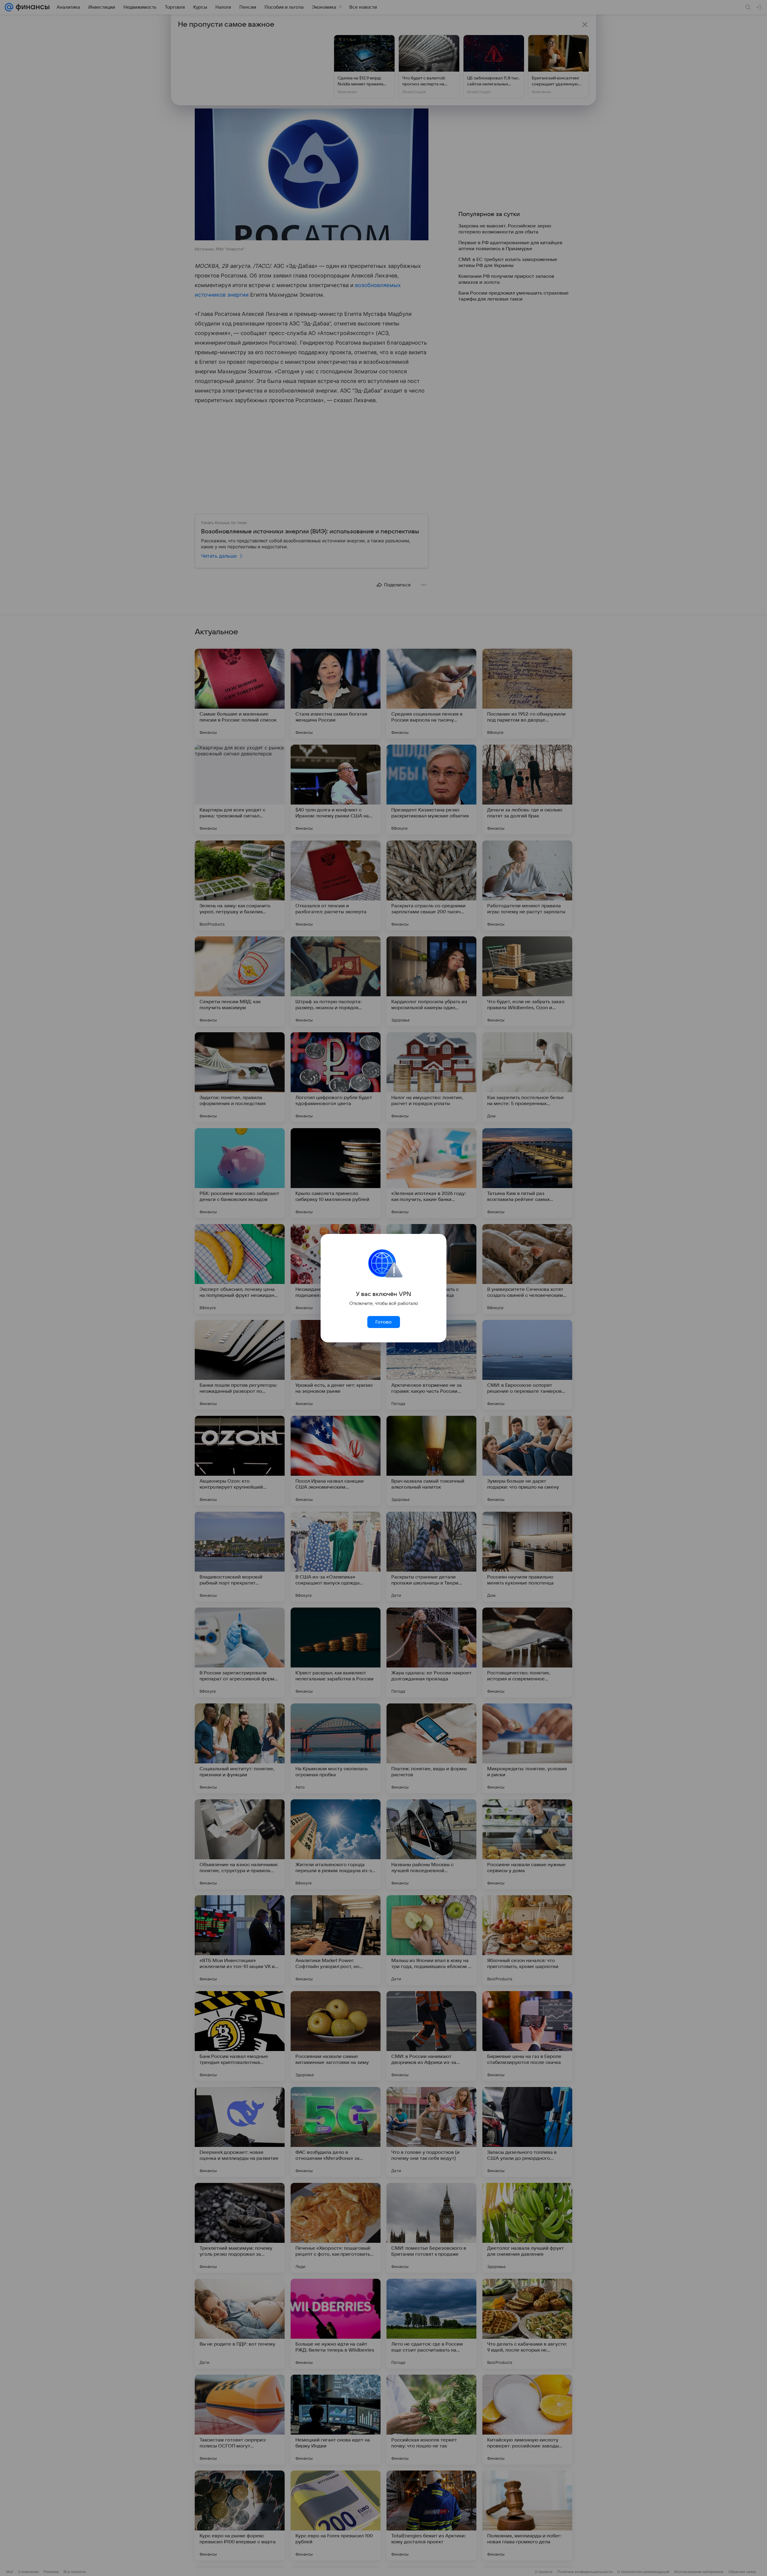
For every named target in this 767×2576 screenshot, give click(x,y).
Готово (383, 1322)
